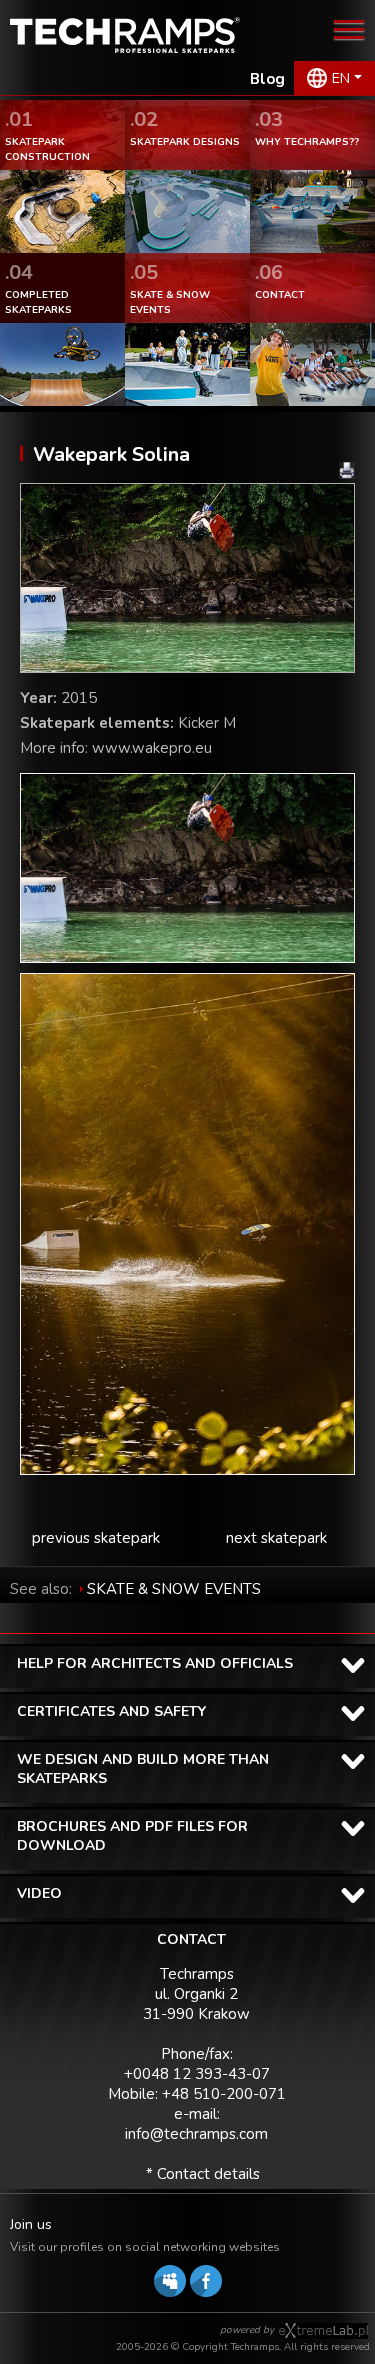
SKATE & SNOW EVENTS (174, 1589)
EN (341, 78)
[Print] (347, 470)
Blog (267, 79)
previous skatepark (96, 1538)
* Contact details (203, 2174)
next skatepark (276, 1538)
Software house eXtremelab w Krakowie (323, 2331)
